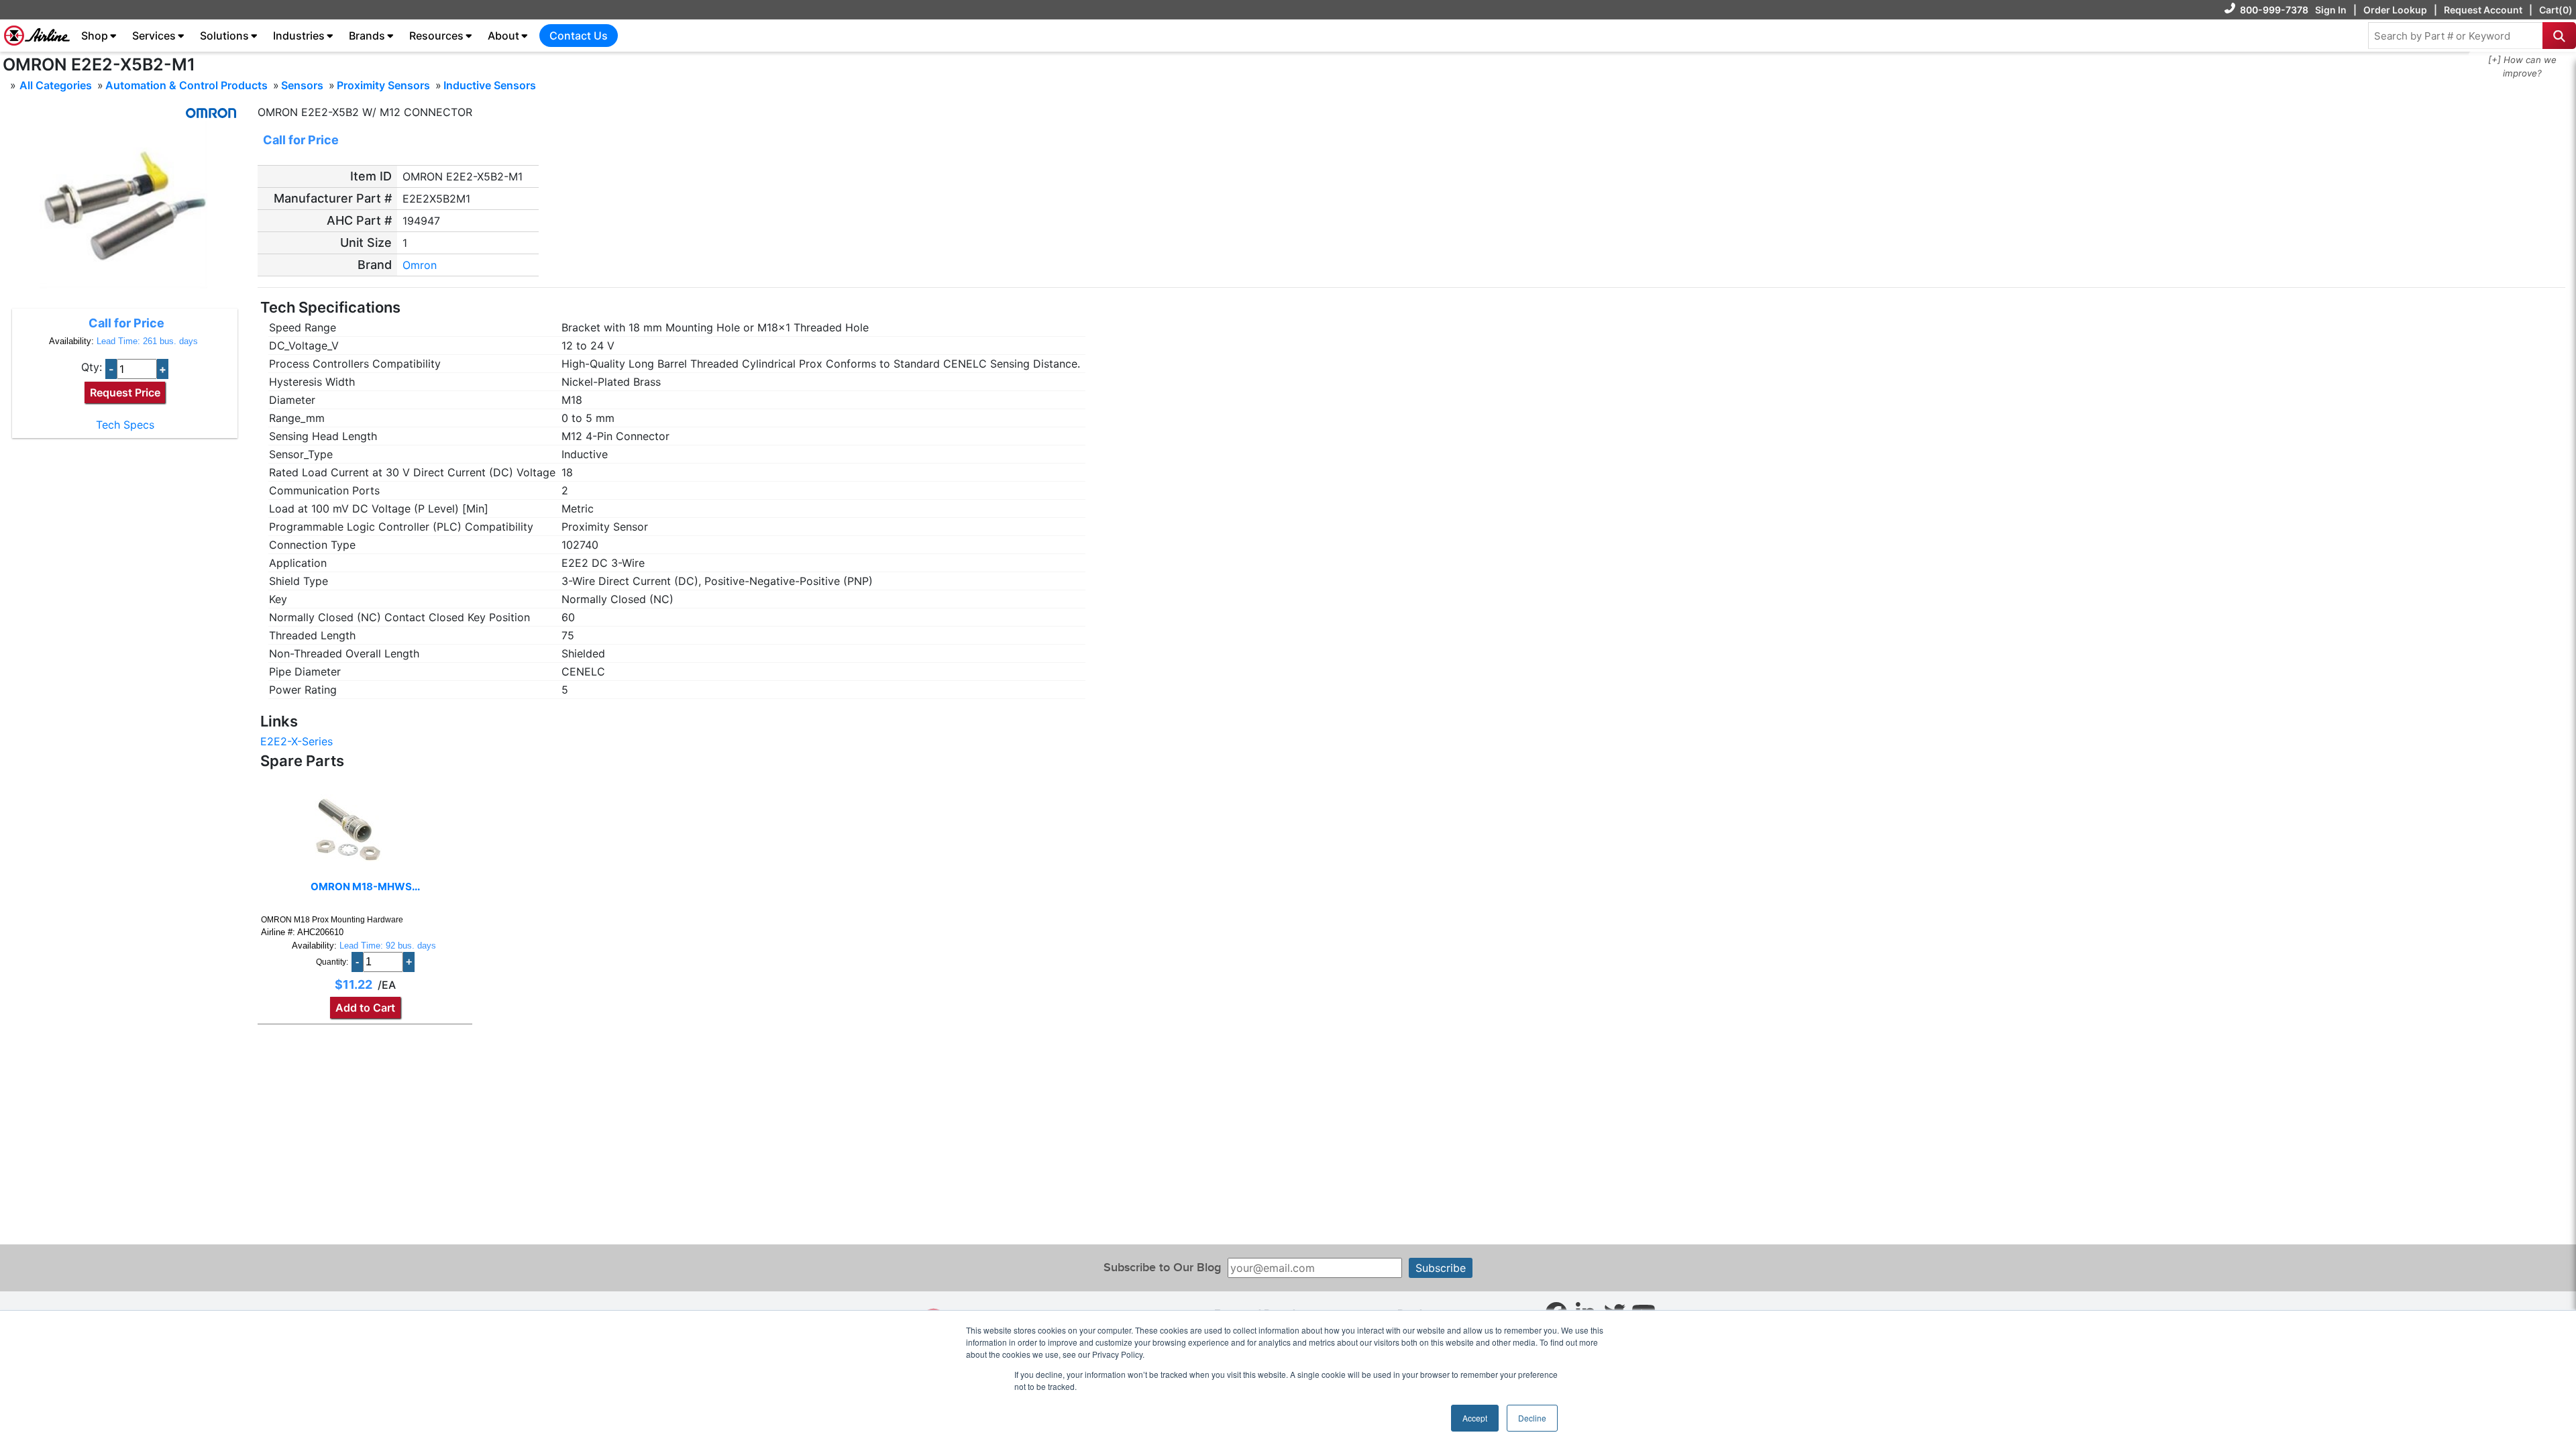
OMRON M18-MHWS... (365, 887)
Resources (436, 36)
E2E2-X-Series (297, 741)
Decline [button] (1532, 1418)
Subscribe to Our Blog (1162, 1268)
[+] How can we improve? (2522, 66)
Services (154, 36)
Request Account (2483, 10)
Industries (299, 36)
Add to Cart (365, 1008)
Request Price (125, 392)
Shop (95, 36)
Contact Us (579, 36)
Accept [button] (1475, 1418)
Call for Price (126, 323)
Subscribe (1441, 1268)
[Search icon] (2559, 36)
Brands (367, 36)
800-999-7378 (2274, 10)
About (503, 36)
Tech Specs (125, 425)
